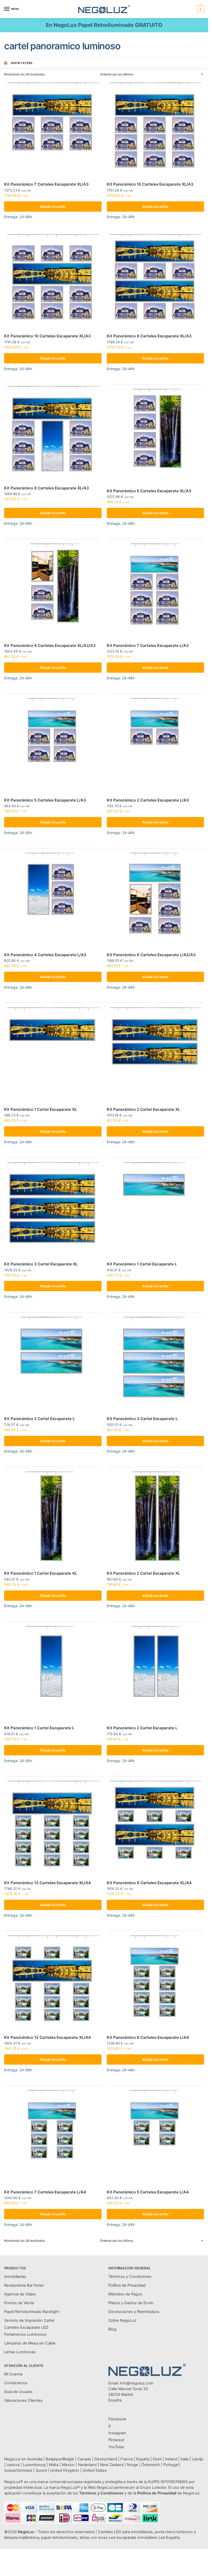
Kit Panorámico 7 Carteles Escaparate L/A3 (148, 645)
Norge (132, 2465)
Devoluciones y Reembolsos (134, 2312)
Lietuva (13, 2465)
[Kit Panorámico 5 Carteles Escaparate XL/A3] (156, 436)
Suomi (41, 2470)
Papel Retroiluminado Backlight (32, 2312)
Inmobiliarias (15, 2277)
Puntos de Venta (19, 2303)
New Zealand (112, 2465)
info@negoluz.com (137, 2383)
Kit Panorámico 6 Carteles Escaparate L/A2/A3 (151, 955)
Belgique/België (60, 2459)
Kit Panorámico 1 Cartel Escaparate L (142, 1264)
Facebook (117, 2419)
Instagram (117, 2433)
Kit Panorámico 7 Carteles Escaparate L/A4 (45, 2192)
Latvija (197, 2459)
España (143, 2459)
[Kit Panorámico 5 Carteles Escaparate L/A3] (53, 745)
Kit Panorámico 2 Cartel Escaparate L (39, 1419)
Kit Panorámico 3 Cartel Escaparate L (142, 1419)
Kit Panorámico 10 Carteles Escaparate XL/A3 (150, 184)
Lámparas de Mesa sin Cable (30, 2343)
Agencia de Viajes (20, 2294)
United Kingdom (65, 2470)
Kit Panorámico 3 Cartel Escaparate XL (41, 1264)
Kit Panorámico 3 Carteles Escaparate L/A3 (148, 800)
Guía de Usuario (18, 2392)
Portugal (171, 2465)
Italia (184, 2459)
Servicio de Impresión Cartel (29, 2320)
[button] (200, 9)
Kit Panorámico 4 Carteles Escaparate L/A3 (45, 955)
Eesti (157, 2459)
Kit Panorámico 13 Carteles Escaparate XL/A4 (47, 1883)
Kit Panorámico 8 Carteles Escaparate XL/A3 (149, 336)
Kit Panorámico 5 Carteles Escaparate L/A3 (45, 800)
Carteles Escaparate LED (26, 2327)
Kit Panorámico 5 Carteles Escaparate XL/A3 (149, 491)
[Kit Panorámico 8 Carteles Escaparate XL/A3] (156, 281)
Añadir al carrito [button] (53, 207)
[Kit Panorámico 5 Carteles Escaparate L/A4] (156, 2137)
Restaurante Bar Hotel (24, 2285)
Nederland (87, 2465)
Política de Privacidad (127, 2285)
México (68, 2465)
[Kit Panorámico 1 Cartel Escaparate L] (156, 1209)
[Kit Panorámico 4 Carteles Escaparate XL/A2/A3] (53, 590)
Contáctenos (16, 2383)
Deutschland (106, 2459)
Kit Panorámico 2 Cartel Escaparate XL (143, 1109)
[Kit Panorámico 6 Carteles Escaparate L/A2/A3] (156, 899)
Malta (54, 2465)
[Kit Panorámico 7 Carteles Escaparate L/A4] (53, 2137)
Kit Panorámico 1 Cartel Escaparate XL (40, 1109)
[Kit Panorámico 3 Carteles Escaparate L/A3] (156, 745)
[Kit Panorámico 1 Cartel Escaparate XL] (53, 1054)
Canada (84, 2459)
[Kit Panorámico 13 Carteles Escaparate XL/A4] (53, 1828)
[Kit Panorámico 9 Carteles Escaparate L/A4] (156, 1982)
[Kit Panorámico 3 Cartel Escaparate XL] (53, 1209)
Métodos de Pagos (125, 2294)
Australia (35, 2459)
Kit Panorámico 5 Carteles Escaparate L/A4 (148, 2192)
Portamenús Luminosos (25, 2334)
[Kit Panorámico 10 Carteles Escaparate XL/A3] (156, 129)
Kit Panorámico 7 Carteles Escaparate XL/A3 (46, 184)
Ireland (171, 2459)
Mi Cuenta (13, 2374)
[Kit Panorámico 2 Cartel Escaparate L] (53, 1364)
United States (95, 2470)
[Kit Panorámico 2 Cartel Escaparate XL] (156, 1054)
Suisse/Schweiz (18, 2470)
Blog (112, 2329)
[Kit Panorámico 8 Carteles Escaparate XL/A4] (156, 1828)
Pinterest (116, 2440)
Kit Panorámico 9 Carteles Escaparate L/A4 (148, 2037)
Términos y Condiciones (130, 2277)
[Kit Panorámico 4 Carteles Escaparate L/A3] (53, 899)
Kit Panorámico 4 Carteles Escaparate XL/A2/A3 (50, 645)
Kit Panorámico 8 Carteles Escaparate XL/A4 (149, 1883)
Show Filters (22, 63)
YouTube (116, 2447)
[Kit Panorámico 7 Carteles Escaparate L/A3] (156, 590)
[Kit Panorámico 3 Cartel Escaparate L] (156, 1364)
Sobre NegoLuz (122, 2320)
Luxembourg (34, 2465)
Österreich (151, 2465)
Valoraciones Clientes (23, 2400)
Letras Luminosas (20, 2352)
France (127, 2459)
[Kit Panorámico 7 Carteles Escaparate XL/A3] (53, 129)
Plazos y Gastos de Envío (131, 2303)
